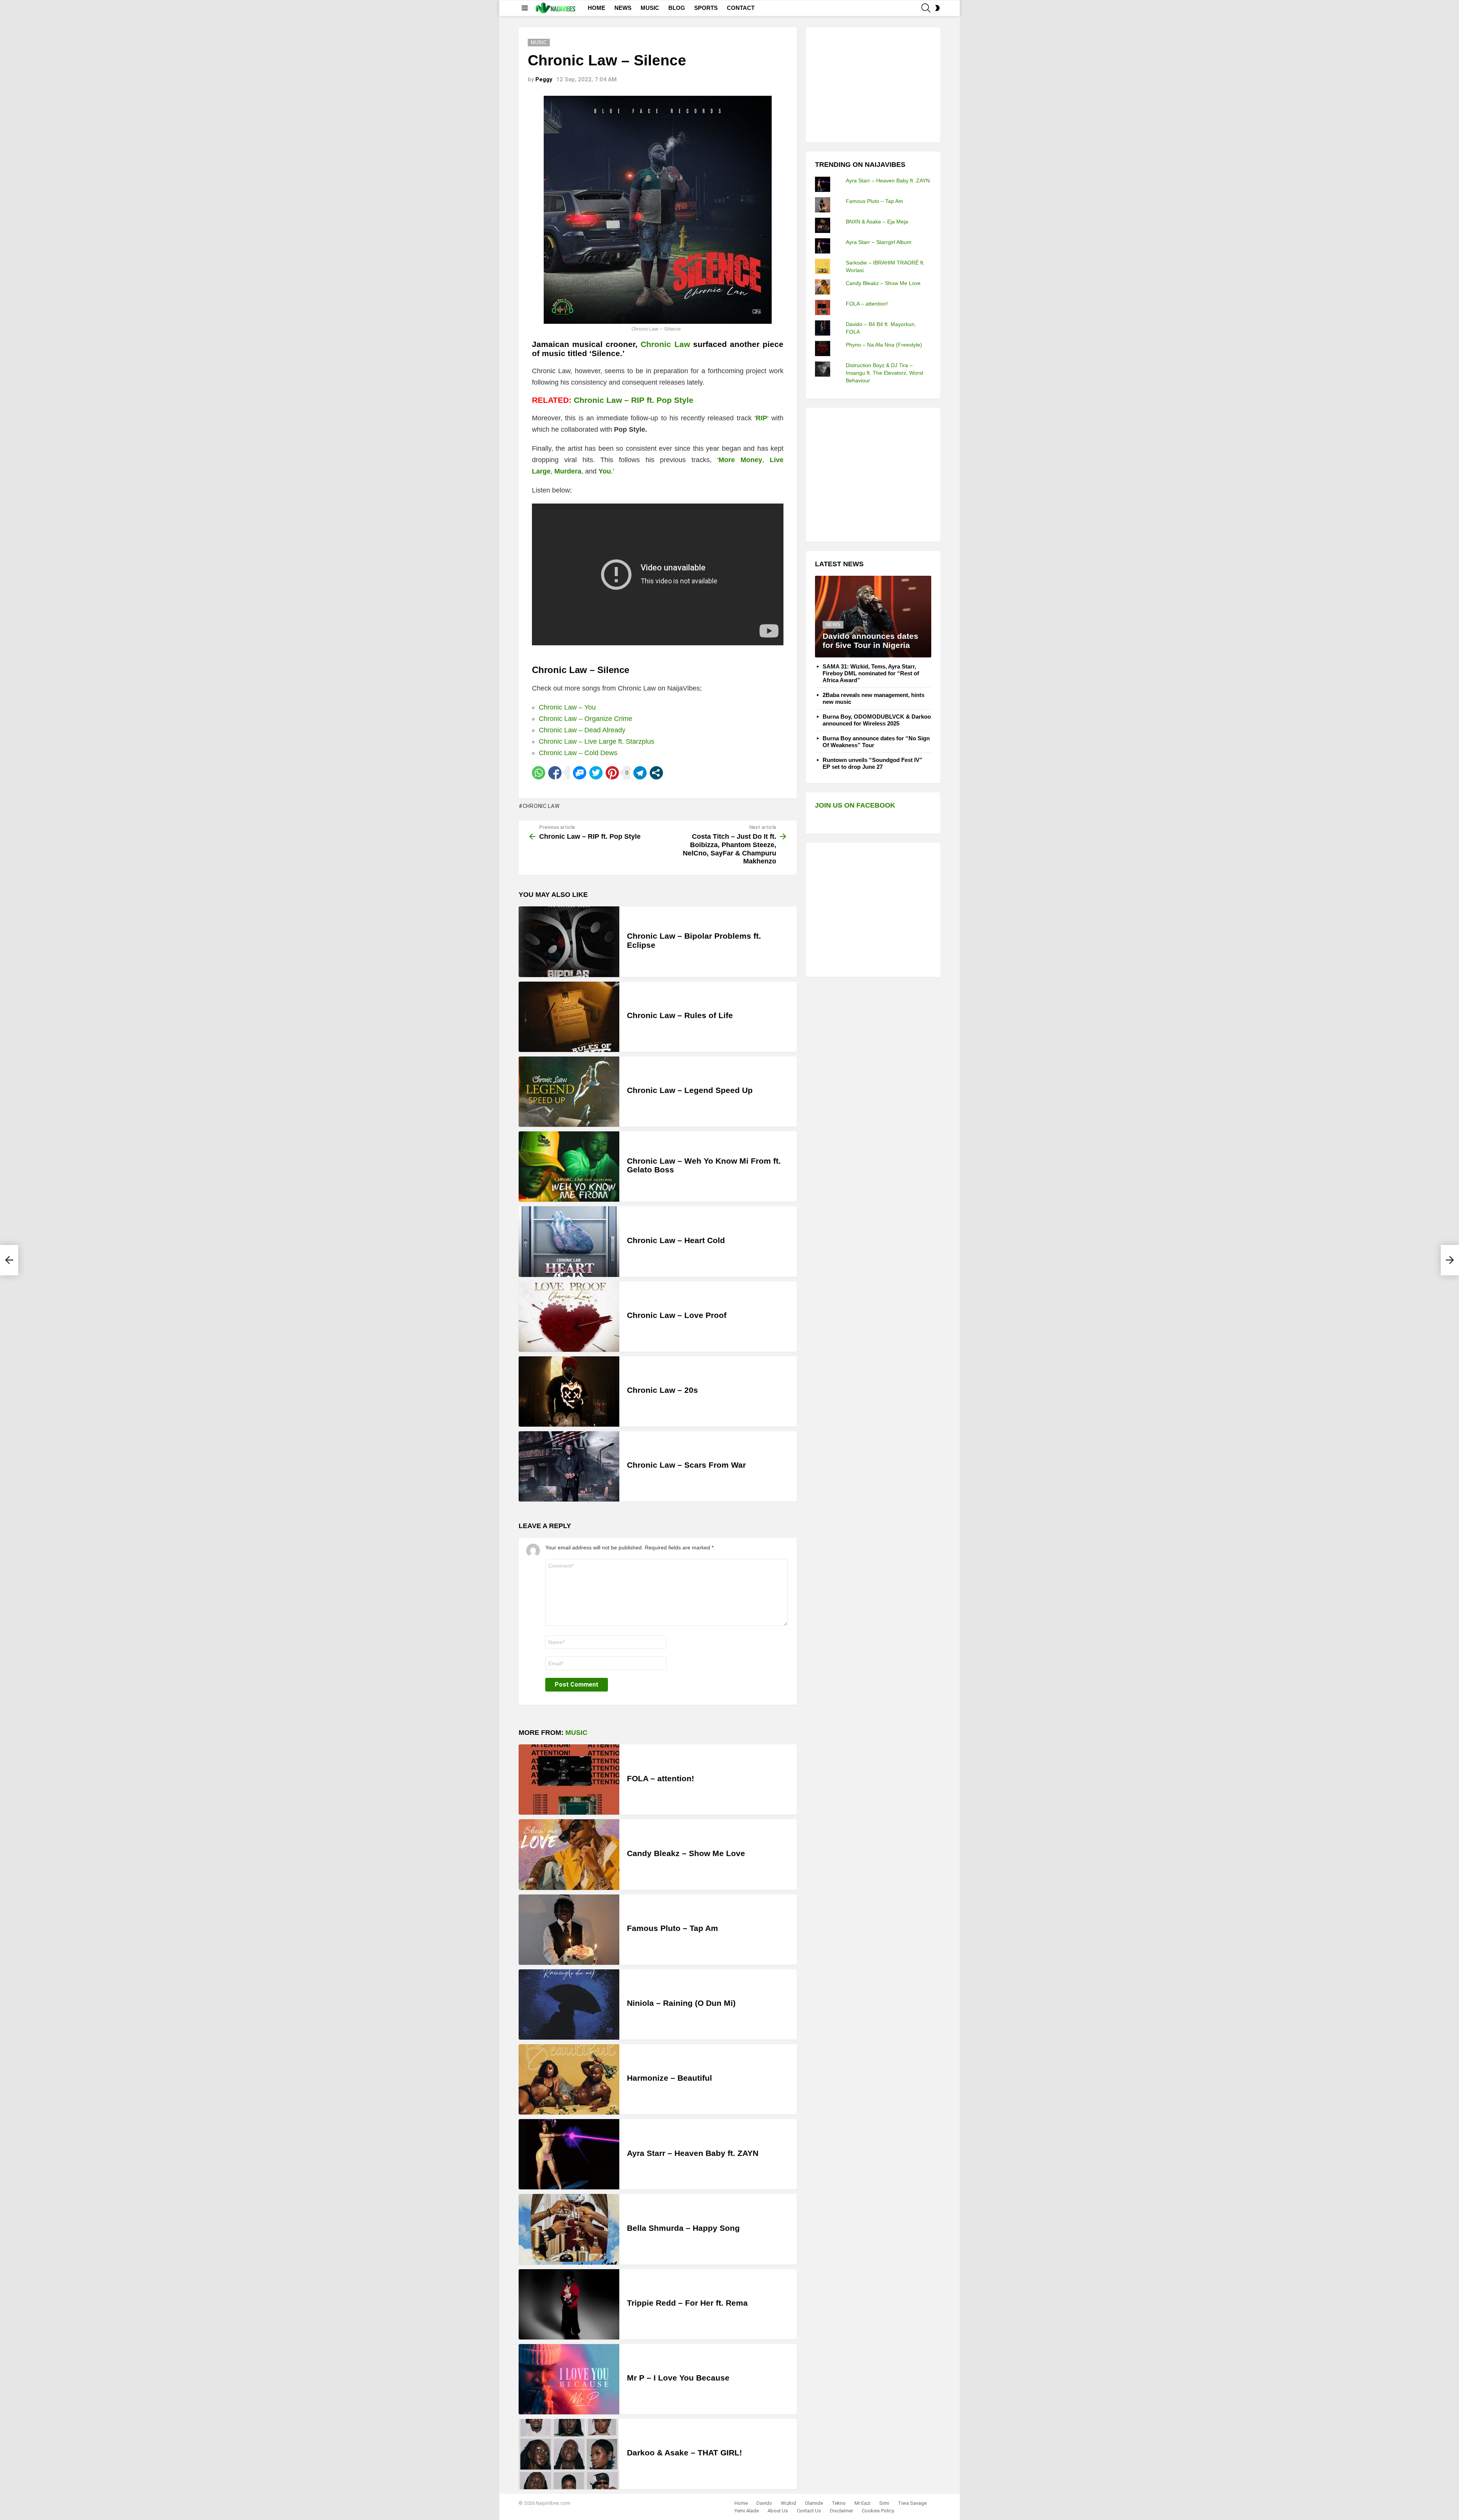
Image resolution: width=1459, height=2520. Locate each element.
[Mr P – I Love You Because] (569, 2379)
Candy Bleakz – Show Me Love (686, 1853)
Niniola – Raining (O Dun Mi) (681, 2003)
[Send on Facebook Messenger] (580, 773)
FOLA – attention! (661, 1778)
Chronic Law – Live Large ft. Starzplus (597, 741)
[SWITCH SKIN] (937, 8)
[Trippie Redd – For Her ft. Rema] (569, 2304)
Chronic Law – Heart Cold (676, 1240)
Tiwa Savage (912, 2503)
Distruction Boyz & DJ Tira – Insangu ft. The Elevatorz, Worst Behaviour (885, 373)
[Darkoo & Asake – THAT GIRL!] (569, 2454)
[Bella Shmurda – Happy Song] (569, 2229)
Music (576, 1733)
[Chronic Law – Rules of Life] (569, 1017)
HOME (597, 8)
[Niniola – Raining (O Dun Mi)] (569, 2004)
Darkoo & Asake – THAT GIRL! (684, 2453)
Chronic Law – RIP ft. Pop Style (634, 400)
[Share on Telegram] (640, 773)
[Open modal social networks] (656, 773)
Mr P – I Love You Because (678, 2378)
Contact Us (809, 2511)
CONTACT (741, 8)
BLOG (677, 8)
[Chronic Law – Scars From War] (569, 1466)
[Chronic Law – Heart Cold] (569, 1241)
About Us (778, 2511)
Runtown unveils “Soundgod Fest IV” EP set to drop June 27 (873, 763)
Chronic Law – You (567, 707)
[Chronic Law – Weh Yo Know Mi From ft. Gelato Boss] (569, 1167)
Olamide (814, 2503)
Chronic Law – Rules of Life (680, 1015)
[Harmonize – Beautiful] (569, 2079)
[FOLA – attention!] (569, 1780)
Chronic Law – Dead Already (582, 730)
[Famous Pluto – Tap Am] (569, 1930)
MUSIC (650, 8)
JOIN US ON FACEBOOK (855, 805)
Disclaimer (841, 2511)
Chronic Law (665, 344)
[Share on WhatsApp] (539, 773)
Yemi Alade (747, 2511)
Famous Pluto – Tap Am (673, 1928)
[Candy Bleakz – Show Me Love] (569, 1854)
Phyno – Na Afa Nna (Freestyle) (884, 345)
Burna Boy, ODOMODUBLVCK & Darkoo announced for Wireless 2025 (877, 720)
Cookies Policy (878, 2511)
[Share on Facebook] (555, 773)
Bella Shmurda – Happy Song (683, 2228)
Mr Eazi (862, 2503)
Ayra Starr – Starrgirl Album (879, 242)
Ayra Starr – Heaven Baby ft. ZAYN (693, 2153)
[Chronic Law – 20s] (569, 1391)
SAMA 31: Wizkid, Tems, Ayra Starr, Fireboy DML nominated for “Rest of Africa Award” (871, 673)
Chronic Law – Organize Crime (585, 719)
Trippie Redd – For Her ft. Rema (687, 2303)
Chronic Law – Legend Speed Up (690, 1090)
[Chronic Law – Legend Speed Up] (569, 1092)
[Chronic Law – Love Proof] (569, 1317)
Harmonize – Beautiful (669, 2078)
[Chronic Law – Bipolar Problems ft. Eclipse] (569, 942)
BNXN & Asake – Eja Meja (877, 222)
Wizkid (788, 2503)
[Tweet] (596, 773)
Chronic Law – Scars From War (686, 1465)
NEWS (623, 8)
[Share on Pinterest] (612, 773)
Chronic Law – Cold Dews (578, 753)
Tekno (839, 2503)
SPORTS (706, 8)
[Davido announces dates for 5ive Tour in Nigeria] (873, 617)
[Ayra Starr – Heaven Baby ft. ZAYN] (569, 2154)
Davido (764, 2503)
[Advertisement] (872, 84)
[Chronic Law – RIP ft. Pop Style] (9, 1260)
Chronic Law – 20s (662, 1390)
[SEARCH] (926, 8)
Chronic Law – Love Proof (677, 1315)
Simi (884, 2503)
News (833, 625)
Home (741, 2503)
